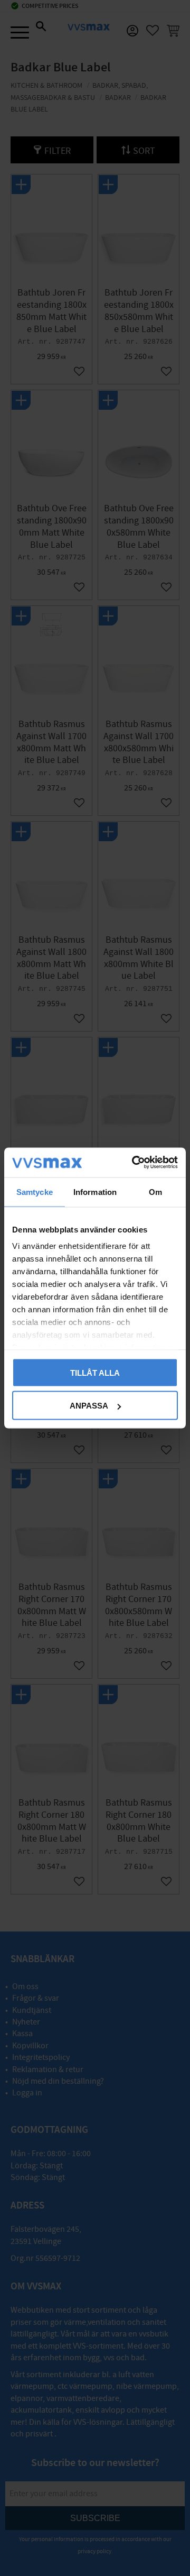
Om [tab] (155, 1192)
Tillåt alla (95, 1372)
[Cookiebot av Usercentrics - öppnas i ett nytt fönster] (134, 1163)
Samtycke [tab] (35, 1192)
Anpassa (89, 1406)
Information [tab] (95, 1192)
